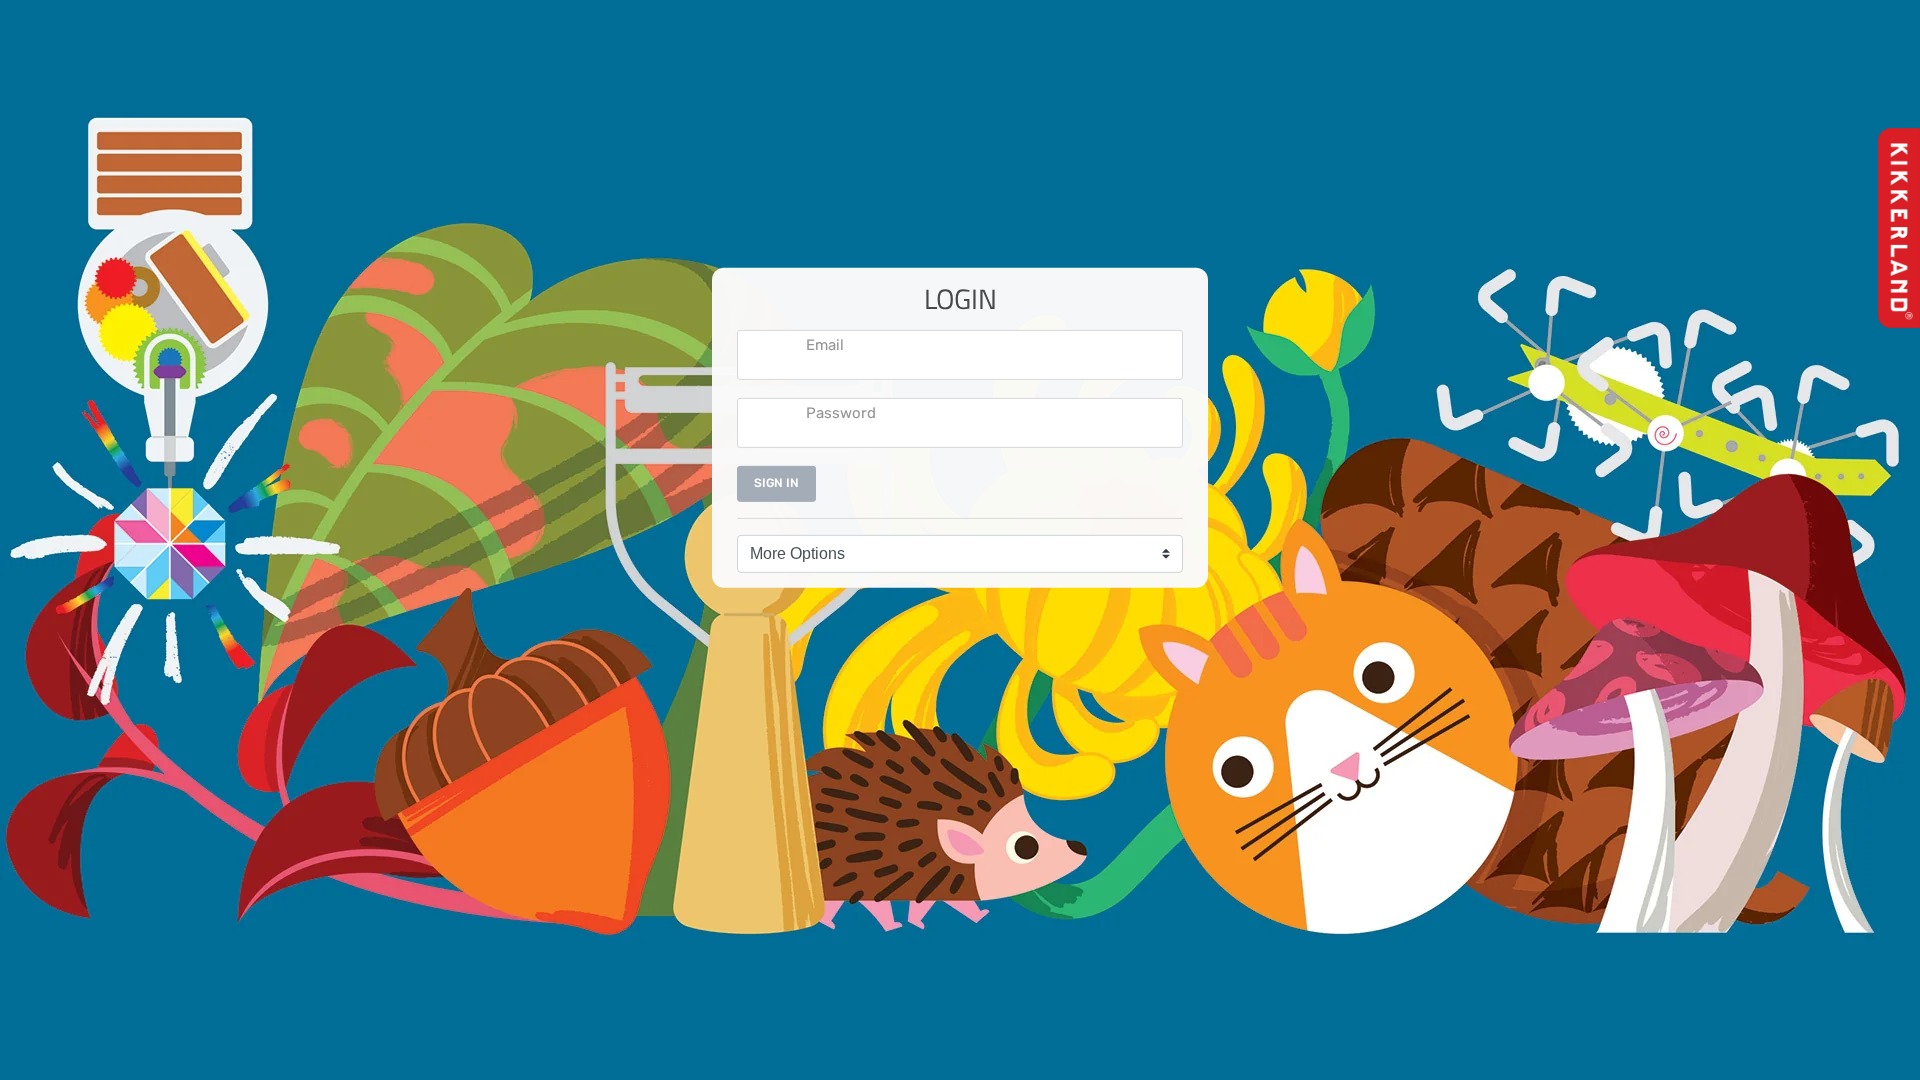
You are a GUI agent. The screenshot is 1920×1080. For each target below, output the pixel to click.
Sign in (776, 483)
